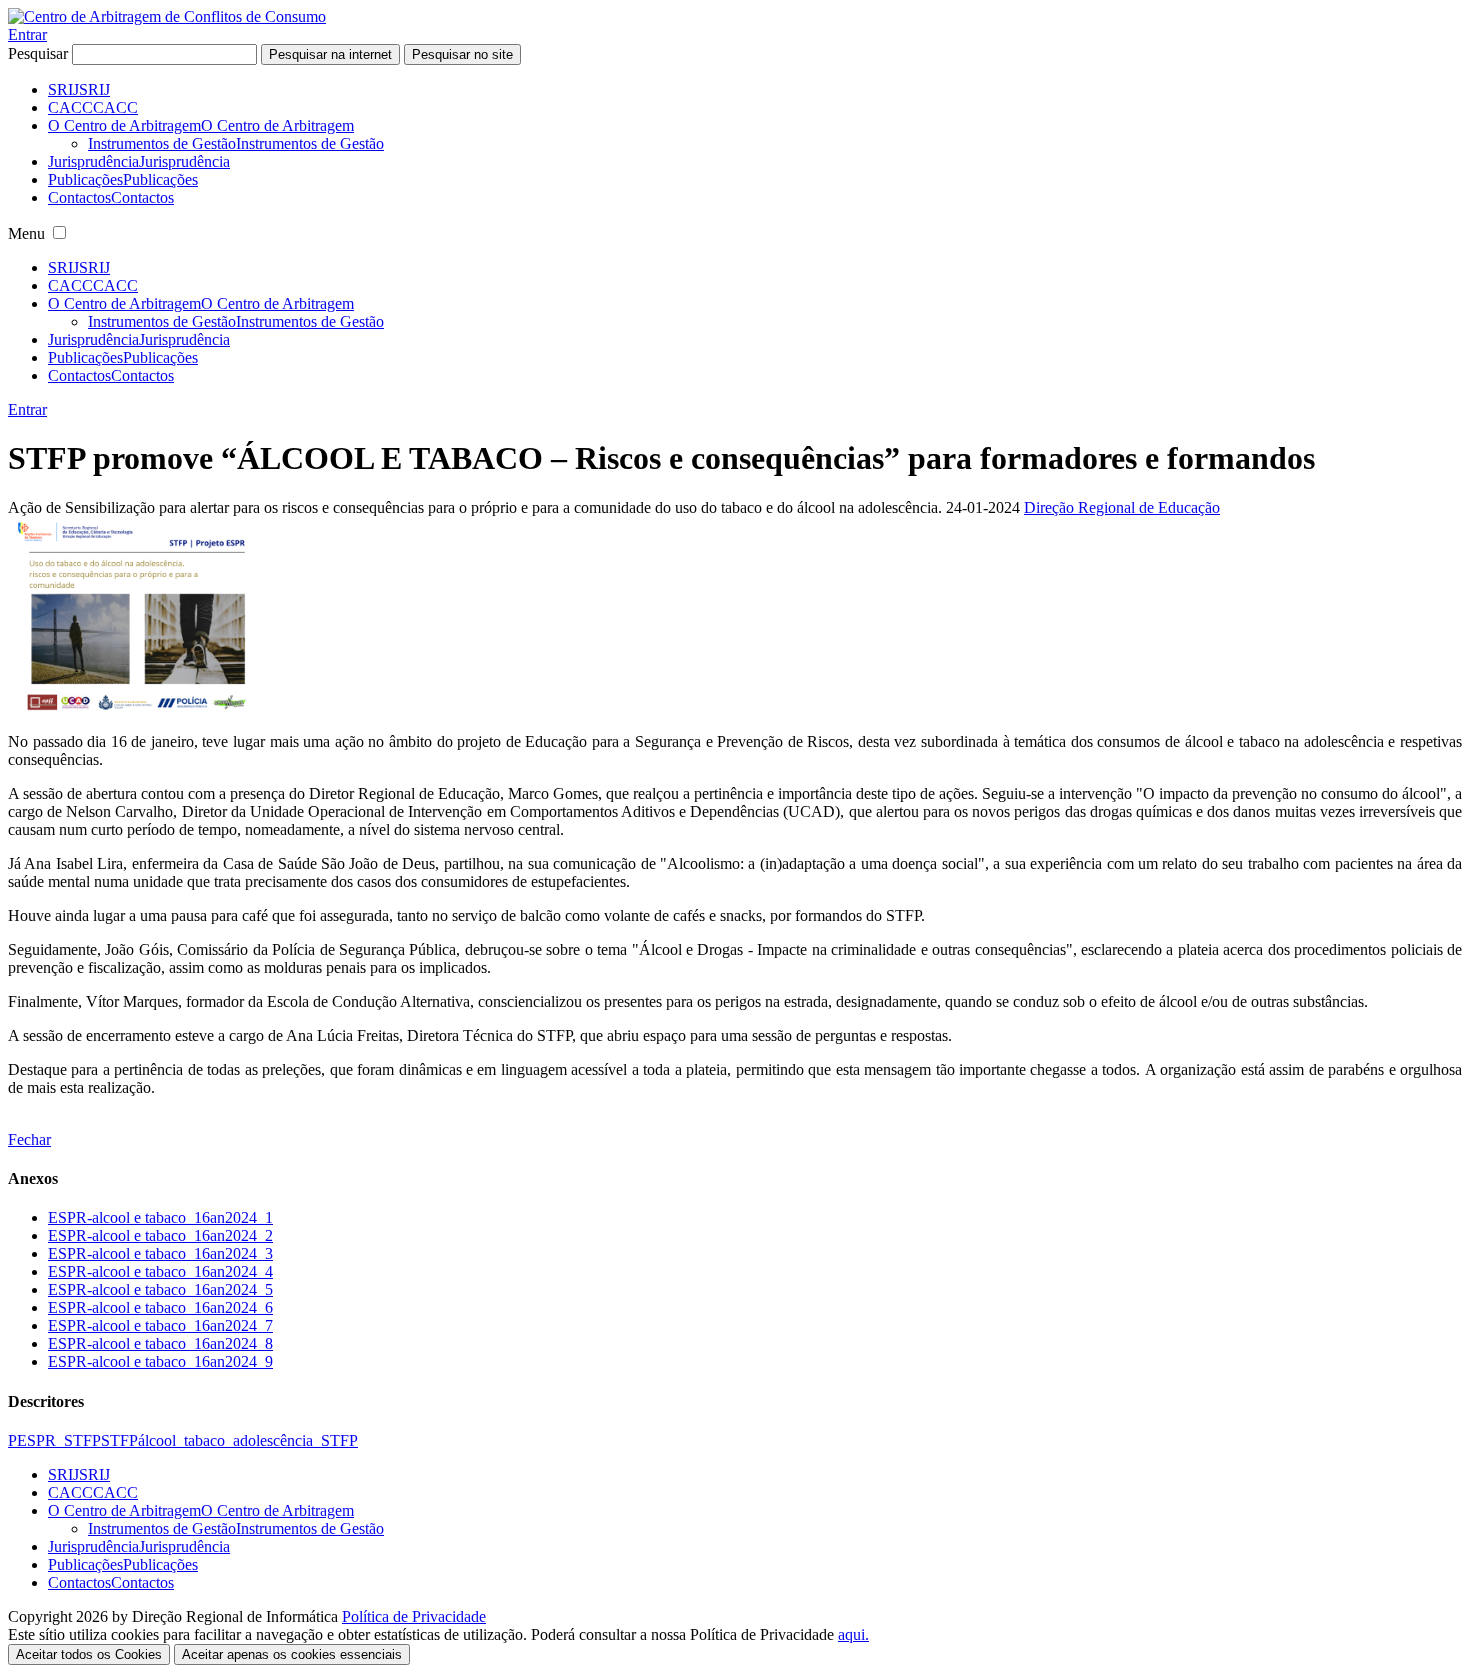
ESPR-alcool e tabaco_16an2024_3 (160, 1253)
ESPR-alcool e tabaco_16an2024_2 (160, 1235)
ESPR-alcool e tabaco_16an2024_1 (160, 1217)
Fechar (29, 1139)
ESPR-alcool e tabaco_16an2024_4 (160, 1271)
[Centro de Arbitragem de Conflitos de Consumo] (167, 16)
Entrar (27, 34)
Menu (26, 233)
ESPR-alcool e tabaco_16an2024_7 (160, 1325)
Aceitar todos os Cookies (89, 1654)
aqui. (853, 1634)
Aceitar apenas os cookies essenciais (292, 1654)
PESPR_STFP (54, 1440)
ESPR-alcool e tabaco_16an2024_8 (160, 1343)
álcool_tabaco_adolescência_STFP (248, 1440)
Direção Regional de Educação (1122, 507)
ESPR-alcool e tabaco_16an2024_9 (160, 1361)
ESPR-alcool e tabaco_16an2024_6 (160, 1307)
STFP (119, 1440)
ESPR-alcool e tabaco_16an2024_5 (160, 1289)
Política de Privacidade (414, 1616)
